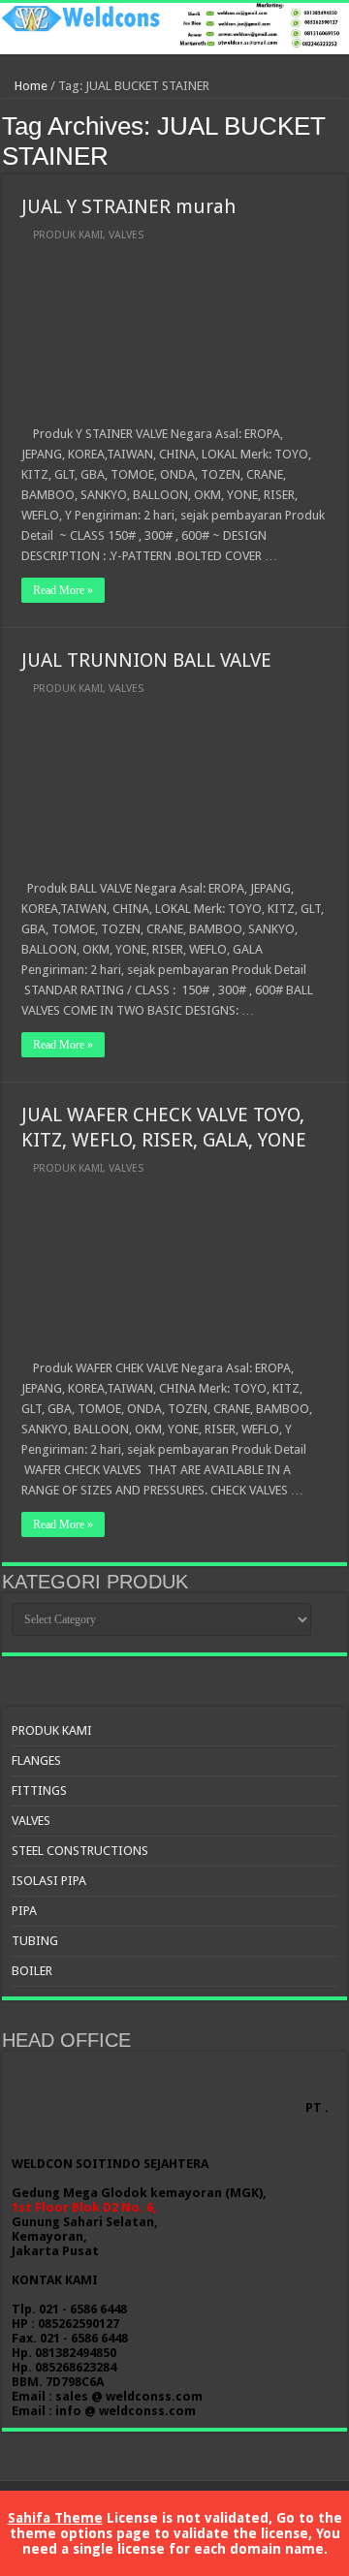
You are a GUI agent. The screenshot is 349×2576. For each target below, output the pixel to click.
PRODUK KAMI (68, 235)
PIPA (24, 1911)
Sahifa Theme (55, 2518)
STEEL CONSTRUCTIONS (80, 1851)
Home (30, 86)
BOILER (32, 1971)
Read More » (63, 590)
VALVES (126, 235)
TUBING (35, 1941)
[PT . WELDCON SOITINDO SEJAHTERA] (174, 29)
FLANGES (36, 1760)
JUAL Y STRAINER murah (128, 206)
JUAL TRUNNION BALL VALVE (146, 660)
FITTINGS (39, 1791)
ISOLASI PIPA (49, 1881)
